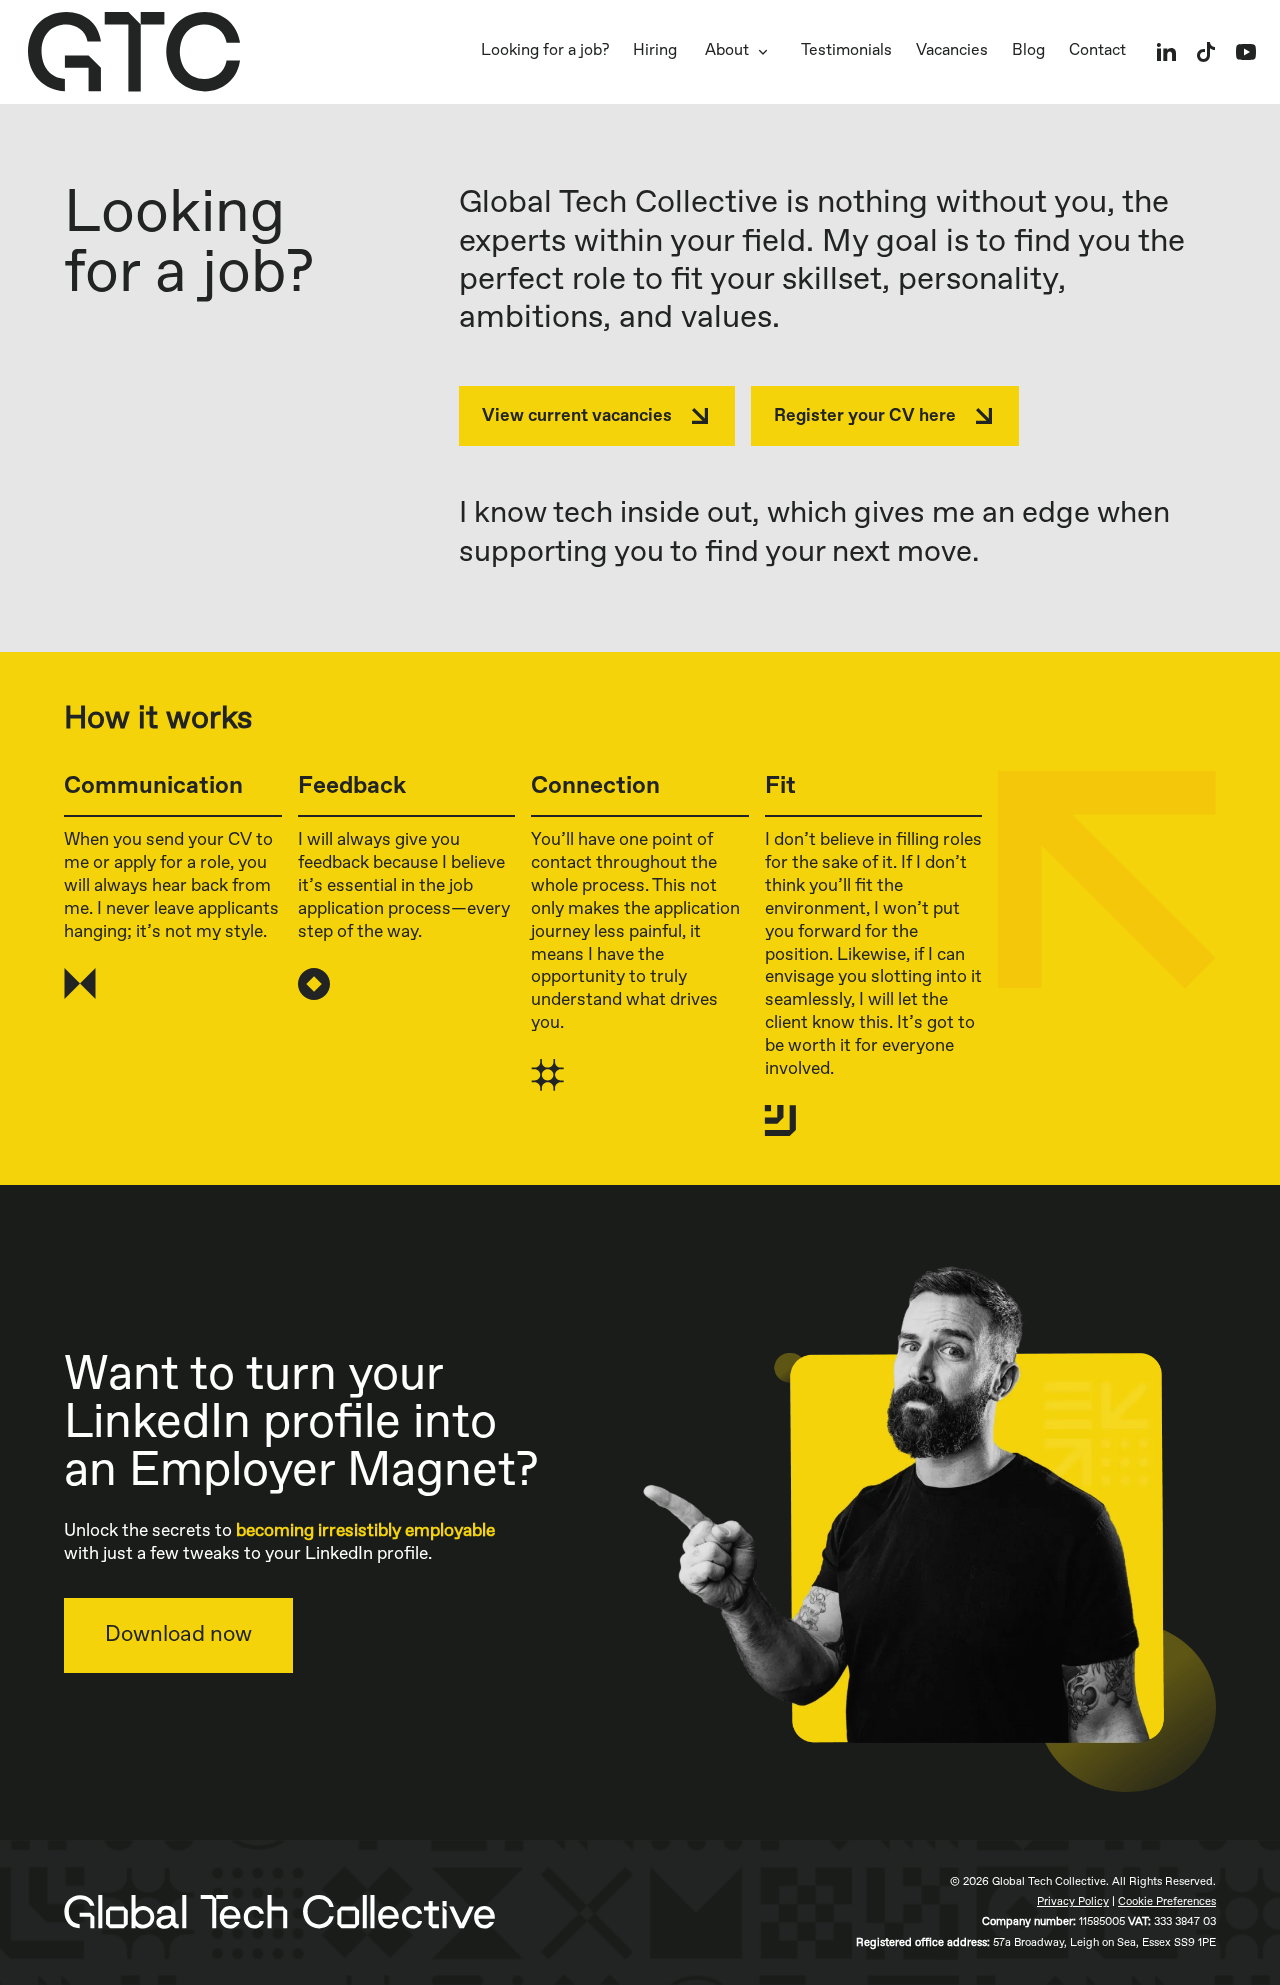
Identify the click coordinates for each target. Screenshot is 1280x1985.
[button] (739, 52)
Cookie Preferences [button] (1167, 1901)
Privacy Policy (1073, 1901)
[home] (134, 52)
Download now (178, 1635)
